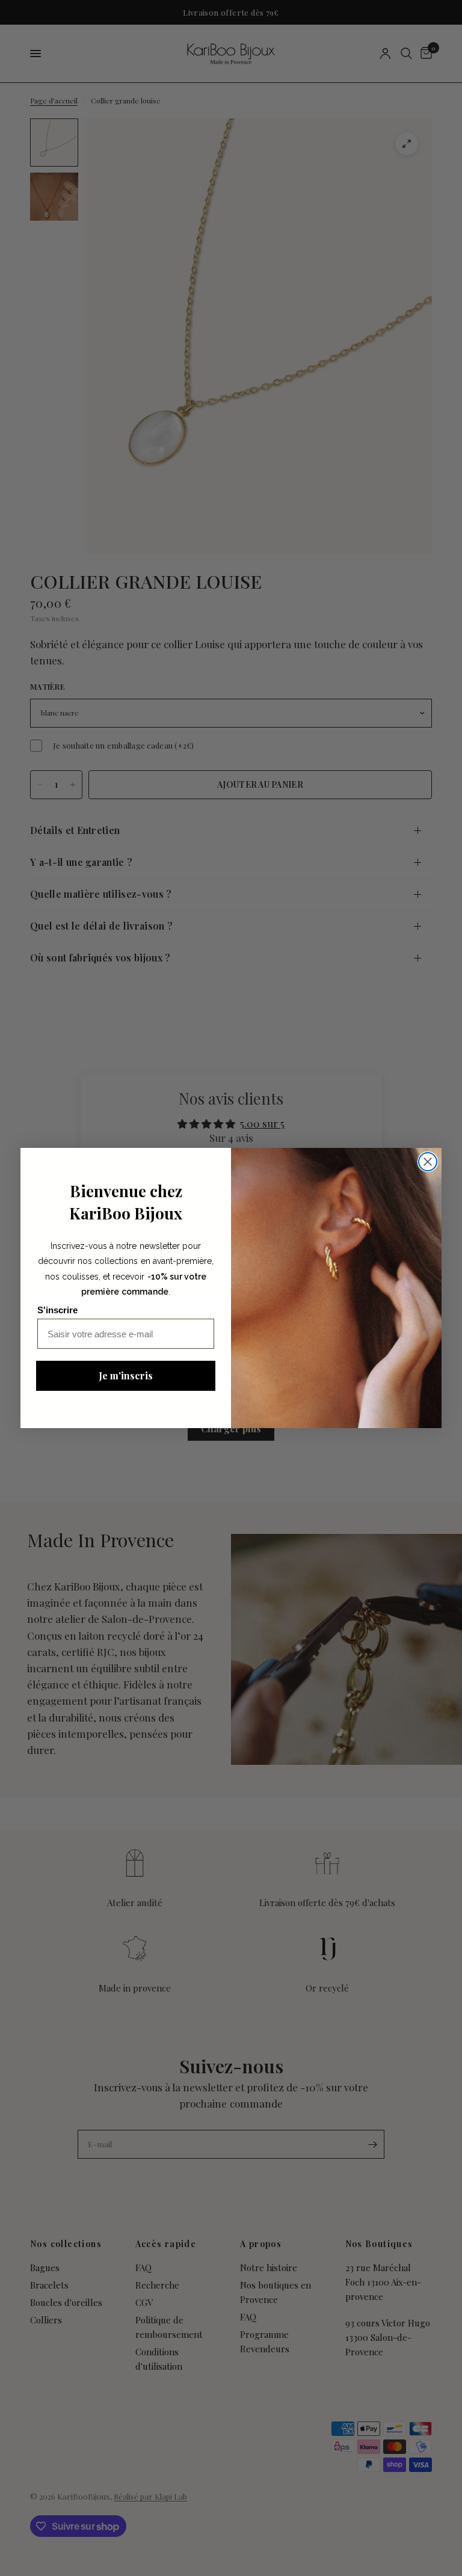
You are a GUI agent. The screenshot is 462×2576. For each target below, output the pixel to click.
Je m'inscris (126, 1375)
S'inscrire (57, 1310)
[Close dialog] (428, 1162)
